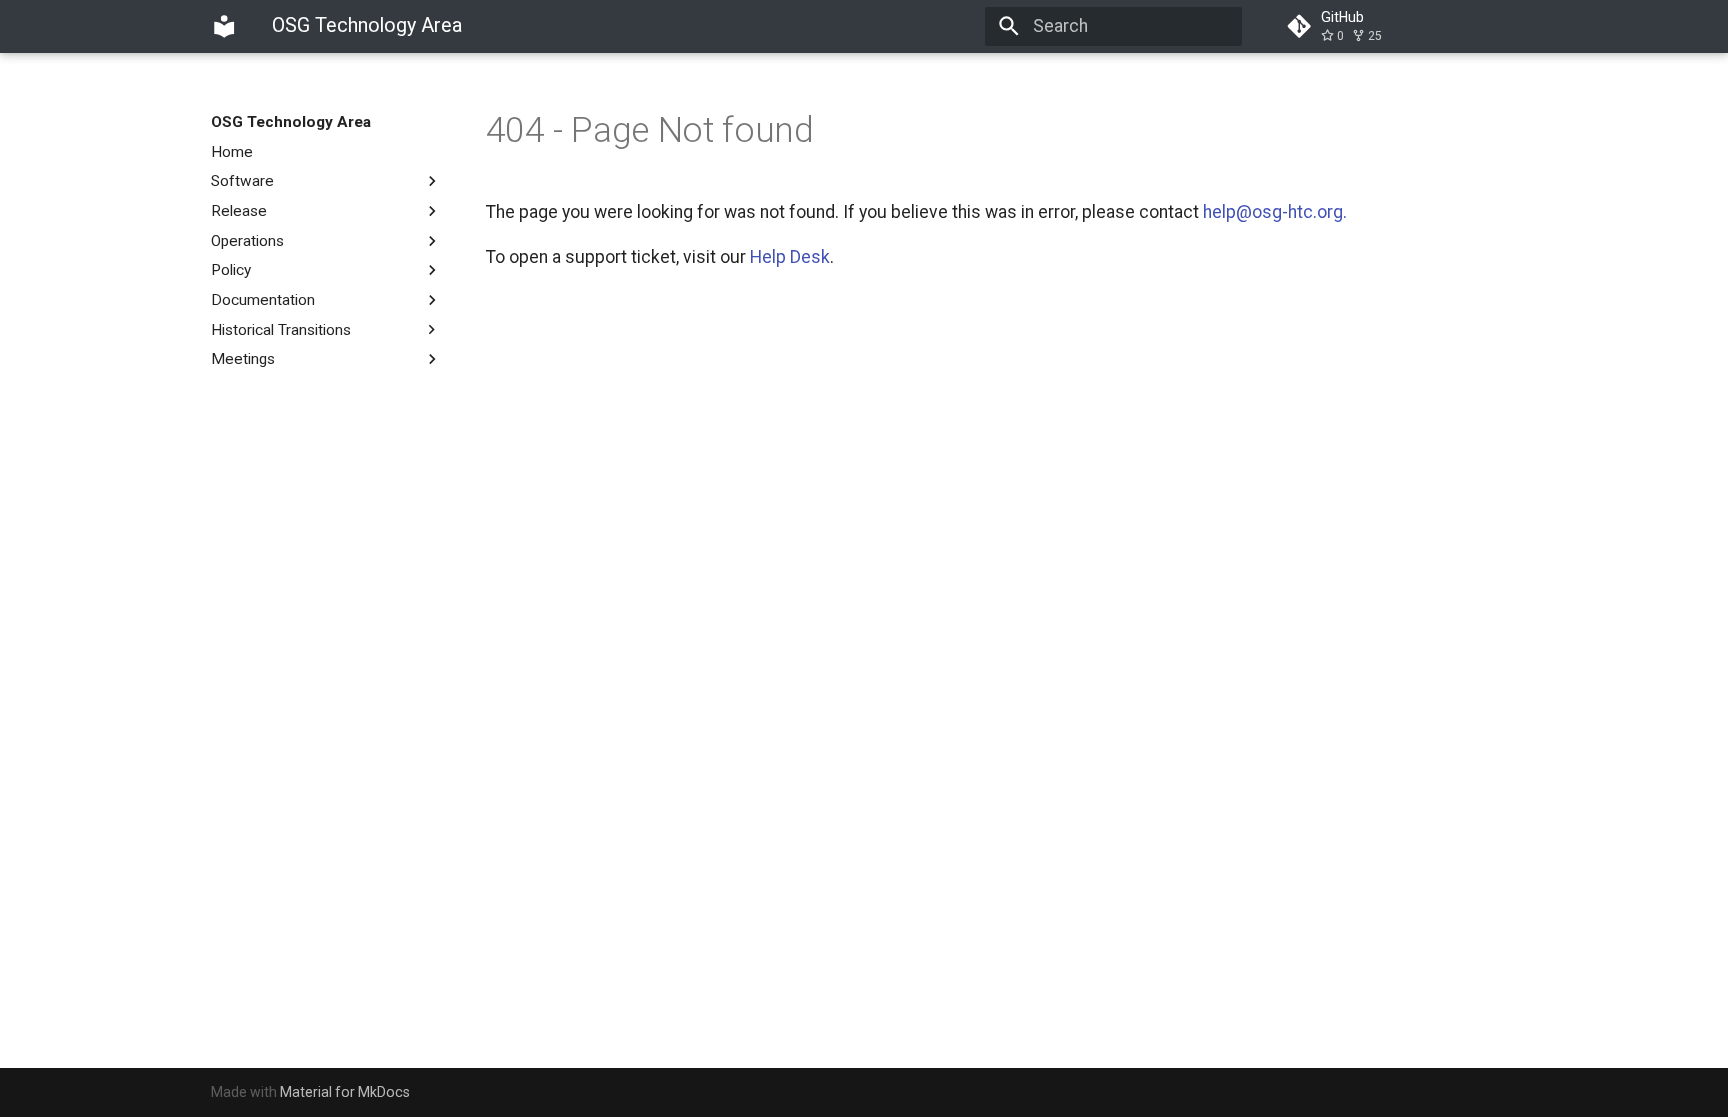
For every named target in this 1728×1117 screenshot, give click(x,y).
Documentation (263, 300)
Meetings (243, 359)
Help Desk (790, 257)
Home (232, 152)
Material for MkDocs (345, 1092)
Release (239, 211)
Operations (247, 241)
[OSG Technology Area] (224, 26)
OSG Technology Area (291, 122)
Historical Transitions (281, 330)
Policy (231, 270)
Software (242, 181)
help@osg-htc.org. (1275, 212)
